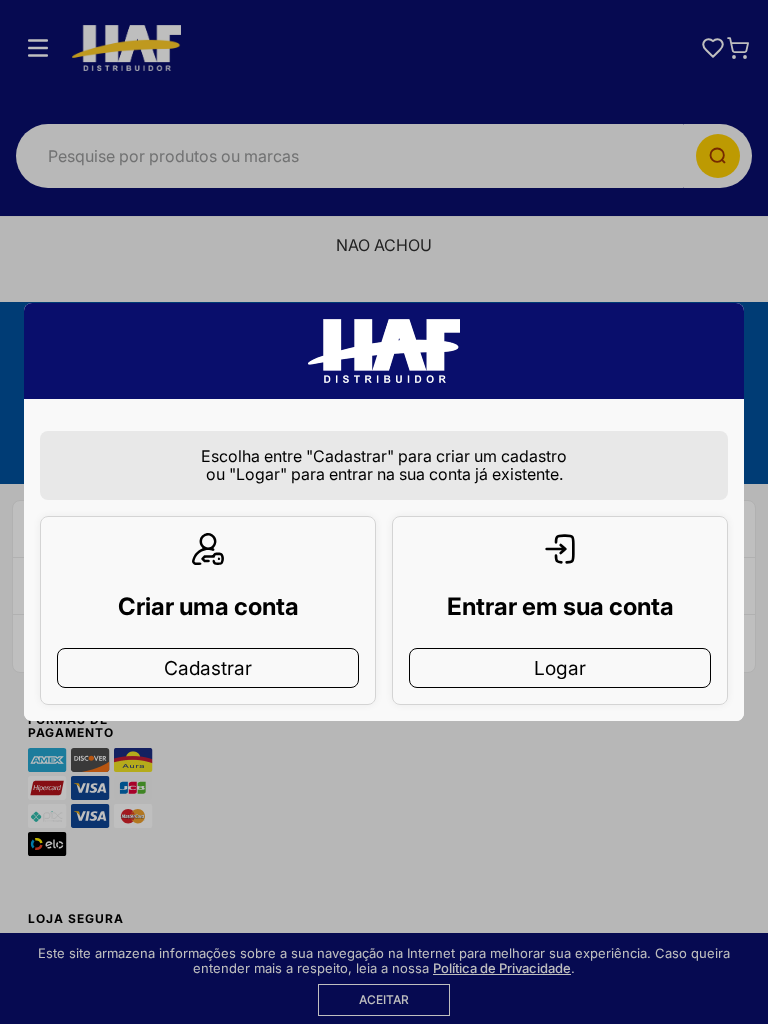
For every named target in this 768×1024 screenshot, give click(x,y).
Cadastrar (208, 668)
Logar (560, 668)
